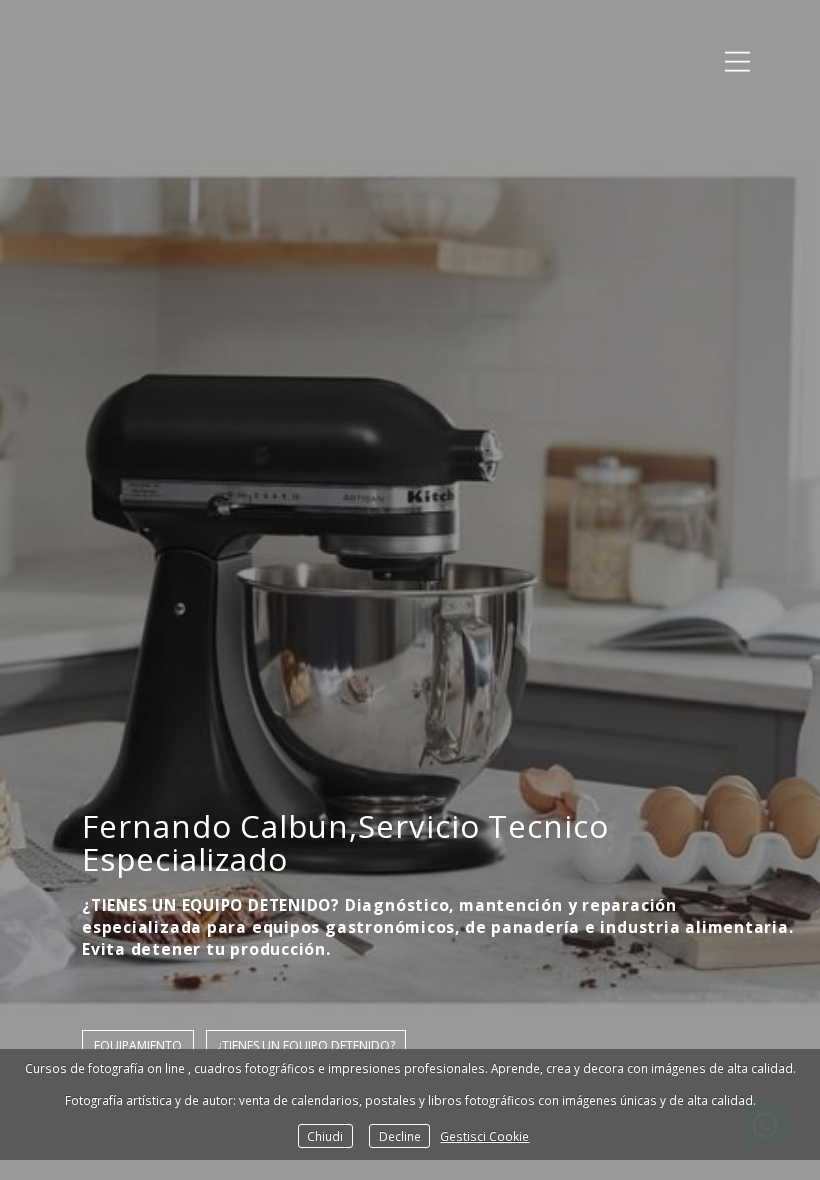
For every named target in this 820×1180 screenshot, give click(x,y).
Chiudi (325, 1136)
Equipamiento (138, 1045)
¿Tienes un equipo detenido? (306, 1045)
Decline (400, 1136)
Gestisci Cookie (484, 1136)
